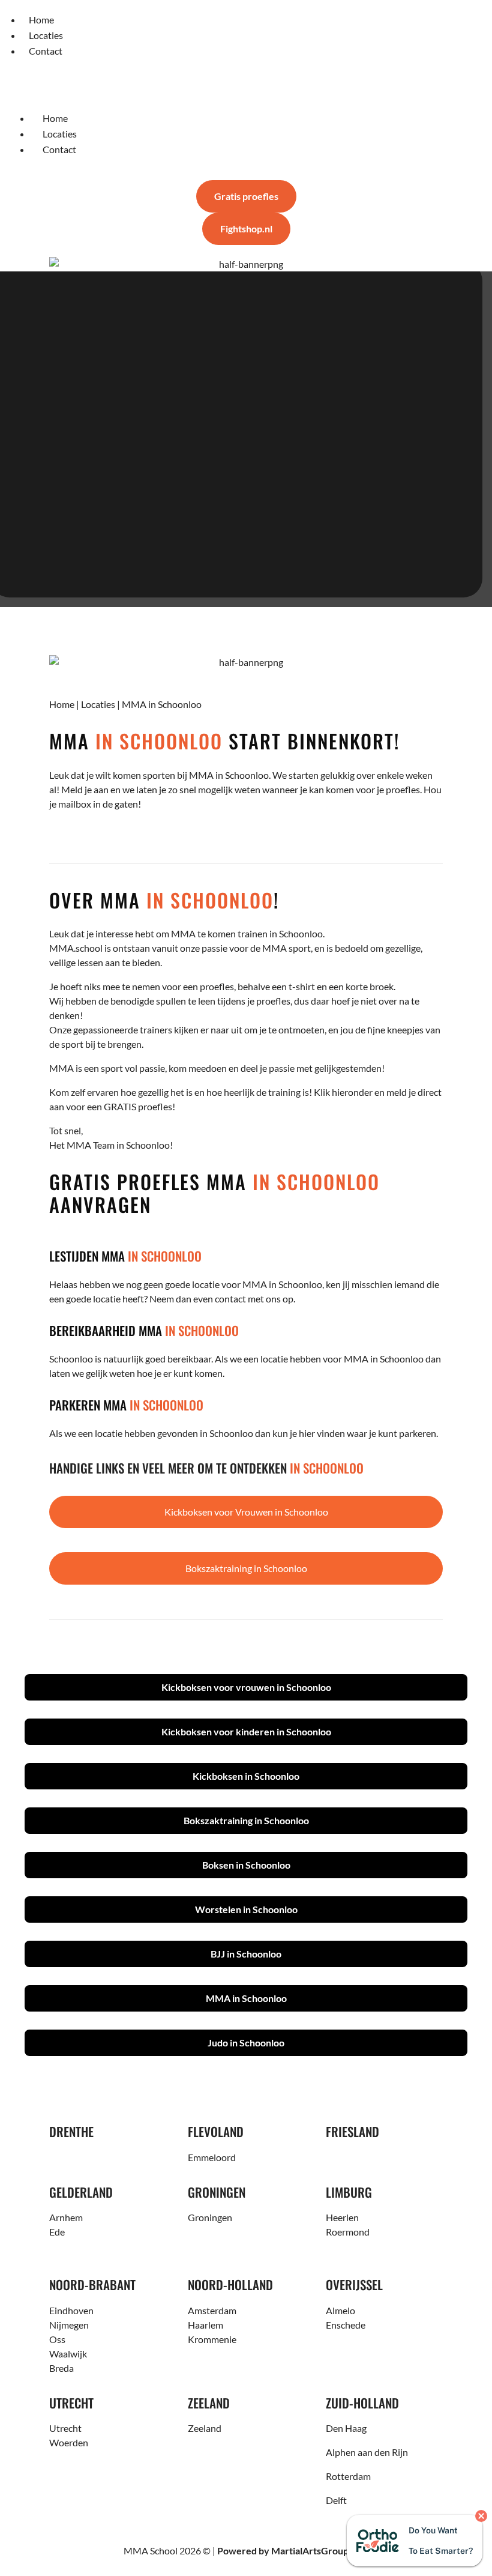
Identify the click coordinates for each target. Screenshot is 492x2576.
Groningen (210, 2217)
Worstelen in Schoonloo (246, 1909)
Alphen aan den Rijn (367, 2452)
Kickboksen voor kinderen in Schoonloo (246, 1731)
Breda (61, 2368)
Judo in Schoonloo (246, 2042)
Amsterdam (212, 2310)
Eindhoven (71, 2310)
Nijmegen (69, 2325)
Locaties (98, 704)
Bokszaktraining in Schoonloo (246, 1568)
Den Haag (346, 2428)
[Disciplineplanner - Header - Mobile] (246, 264)
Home (62, 704)
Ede (57, 2232)
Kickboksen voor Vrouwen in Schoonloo (246, 1512)
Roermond (348, 2232)
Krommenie (212, 2339)
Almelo (340, 2310)
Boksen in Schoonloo (246, 1865)
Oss (57, 2339)
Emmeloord (212, 2157)
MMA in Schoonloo (246, 1998)
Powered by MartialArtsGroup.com (293, 2550)
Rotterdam (348, 2476)
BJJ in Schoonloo (246, 1954)
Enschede (346, 2325)
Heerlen (342, 2217)
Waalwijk (68, 2354)
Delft (336, 2500)
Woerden (69, 2442)
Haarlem (205, 2325)
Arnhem (66, 2217)
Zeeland (205, 2428)
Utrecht (65, 2428)
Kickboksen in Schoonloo (246, 1776)
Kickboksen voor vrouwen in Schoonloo (246, 1687)
